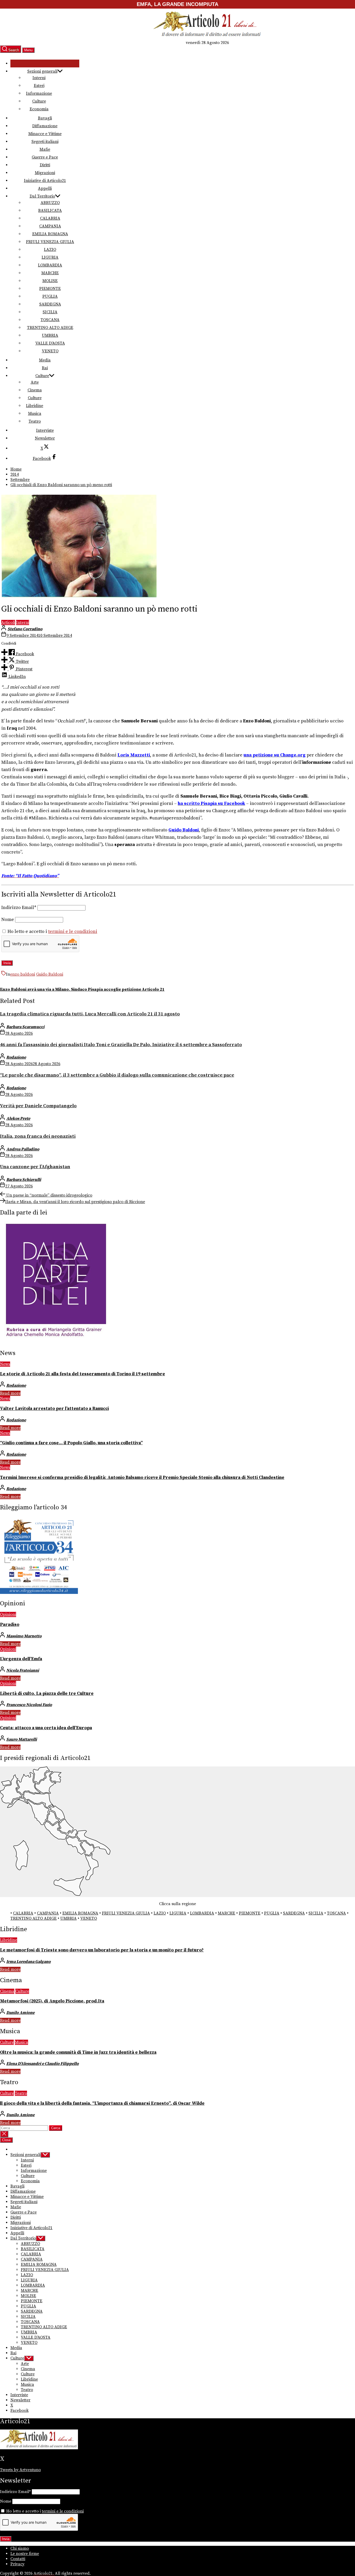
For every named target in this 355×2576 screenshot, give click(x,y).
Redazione (16, 1057)
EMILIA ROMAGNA (50, 234)
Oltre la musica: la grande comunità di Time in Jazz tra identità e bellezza (78, 2052)
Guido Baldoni (50, 974)
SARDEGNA (50, 304)
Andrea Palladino (23, 1149)
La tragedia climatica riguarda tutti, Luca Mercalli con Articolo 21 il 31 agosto (90, 1014)
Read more (10, 1393)
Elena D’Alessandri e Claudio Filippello (42, 2064)
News (5, 1364)
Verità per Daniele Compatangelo (38, 1106)
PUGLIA (50, 296)
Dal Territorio (42, 196)
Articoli (8, 622)
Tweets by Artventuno (20, 2470)
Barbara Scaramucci (25, 1027)
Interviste (45, 430)
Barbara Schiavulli (24, 1180)
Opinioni (8, 1614)
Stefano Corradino (25, 629)
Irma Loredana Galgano (28, 1962)
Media (45, 360)
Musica (35, 414)
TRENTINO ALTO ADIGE (50, 328)
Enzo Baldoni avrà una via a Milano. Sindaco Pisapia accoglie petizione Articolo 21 (82, 989)
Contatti (18, 2559)
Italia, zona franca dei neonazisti (38, 1136)
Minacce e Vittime (45, 134)
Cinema (35, 390)
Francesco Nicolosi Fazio (29, 1705)
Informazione (39, 93)
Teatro (35, 421)
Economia (39, 109)
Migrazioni (45, 173)
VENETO (50, 351)
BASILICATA (50, 211)
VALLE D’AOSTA (50, 343)
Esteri (39, 86)
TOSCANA (50, 320)
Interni (39, 78)
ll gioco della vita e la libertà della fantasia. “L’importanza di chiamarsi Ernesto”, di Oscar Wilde (102, 2103)
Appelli (45, 188)
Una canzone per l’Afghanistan (35, 1167)
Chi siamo (20, 2548)
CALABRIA (50, 218)
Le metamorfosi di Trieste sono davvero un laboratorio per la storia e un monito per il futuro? (102, 1950)
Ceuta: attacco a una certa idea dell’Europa (46, 1728)
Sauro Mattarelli (22, 1739)
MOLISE (50, 281)
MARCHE (50, 273)
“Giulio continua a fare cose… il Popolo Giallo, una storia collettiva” (71, 1443)
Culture (39, 101)
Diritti (45, 165)
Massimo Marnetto (24, 1636)
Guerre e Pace (45, 157)
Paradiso (10, 1625)
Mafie (45, 149)
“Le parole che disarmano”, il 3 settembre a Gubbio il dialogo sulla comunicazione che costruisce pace (117, 1075)
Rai (45, 368)
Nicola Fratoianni (23, 1670)
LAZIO (50, 250)
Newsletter (45, 438)
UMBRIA (50, 335)
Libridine (35, 406)
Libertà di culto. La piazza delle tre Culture (47, 1694)
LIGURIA (50, 257)
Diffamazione (45, 126)
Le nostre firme (25, 2554)
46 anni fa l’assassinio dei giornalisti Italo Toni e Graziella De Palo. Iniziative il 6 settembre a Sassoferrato (121, 1045)
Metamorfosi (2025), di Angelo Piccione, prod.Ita (52, 2001)
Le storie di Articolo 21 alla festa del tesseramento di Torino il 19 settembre (83, 1374)
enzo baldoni (23, 974)
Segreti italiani (45, 142)
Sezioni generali (42, 71)
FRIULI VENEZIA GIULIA (50, 242)
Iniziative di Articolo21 (45, 181)
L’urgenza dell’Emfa (21, 1659)
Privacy (17, 2564)
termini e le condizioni (73, 932)
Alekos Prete (18, 1118)
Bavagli (45, 118)
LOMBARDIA (50, 265)
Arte (35, 382)
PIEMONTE (50, 289)
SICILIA (50, 312)
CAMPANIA (50, 226)
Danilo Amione (20, 2013)
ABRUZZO (50, 203)
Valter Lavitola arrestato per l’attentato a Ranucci (54, 1409)
